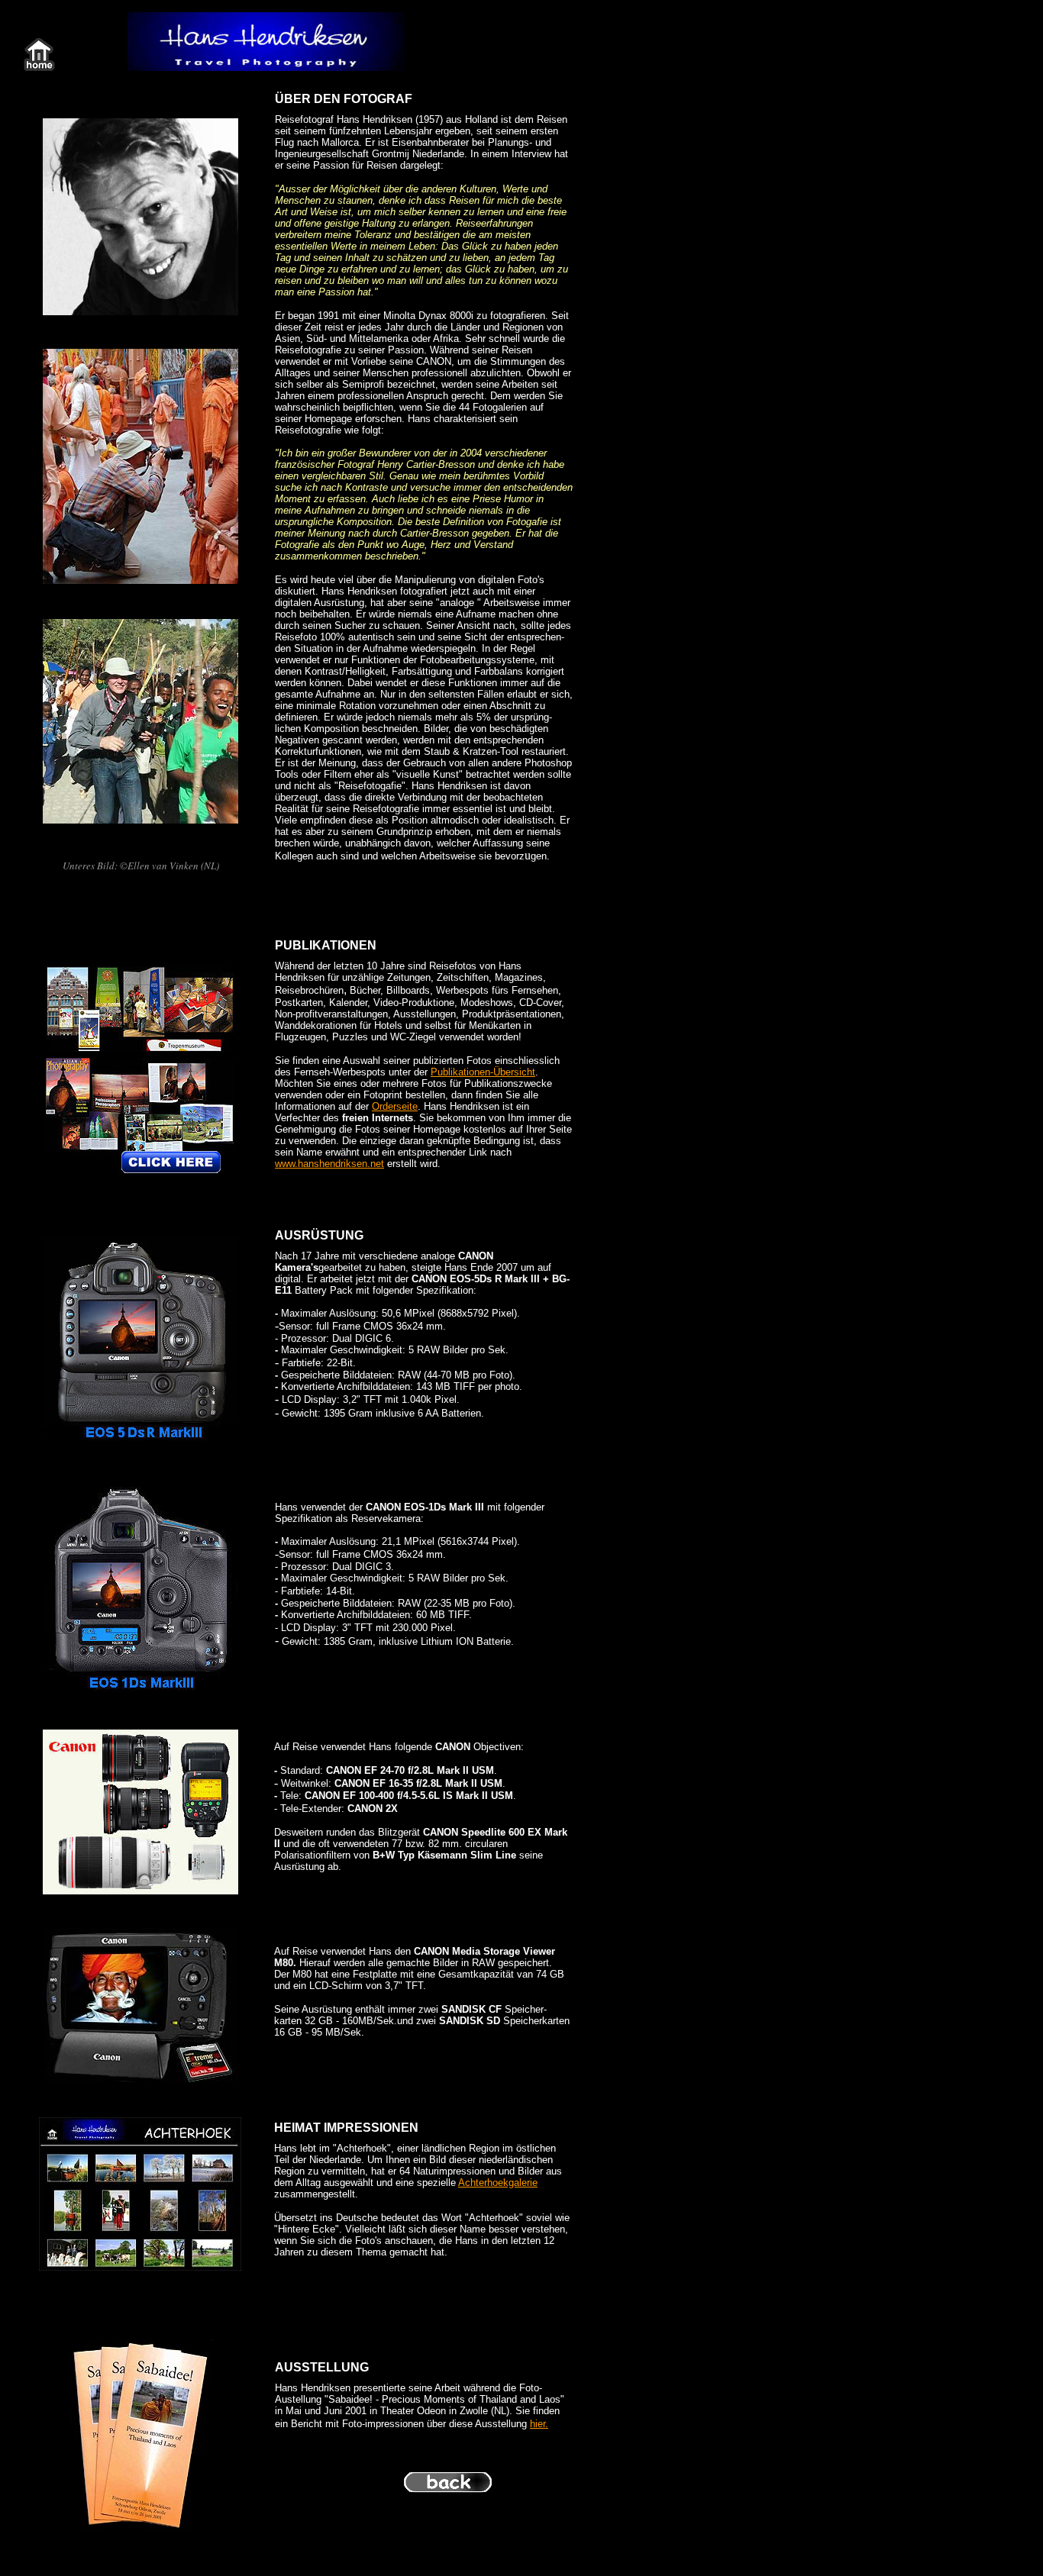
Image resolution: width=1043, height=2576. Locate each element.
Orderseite (395, 1106)
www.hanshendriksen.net (329, 1164)
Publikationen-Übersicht (483, 1072)
